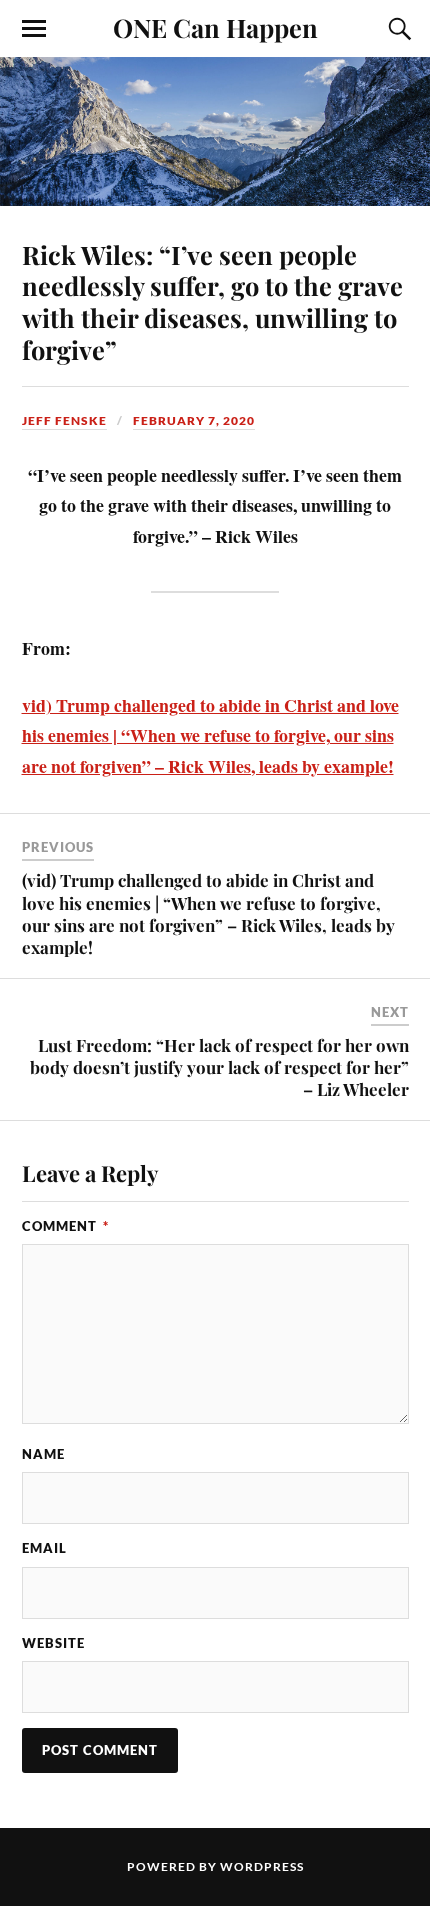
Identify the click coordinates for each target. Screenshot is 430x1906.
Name (43, 1454)
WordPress (262, 1866)
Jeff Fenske (64, 420)
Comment (65, 1226)
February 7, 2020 (194, 420)
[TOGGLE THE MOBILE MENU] (34, 29)
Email (44, 1548)
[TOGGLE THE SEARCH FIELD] (397, 29)
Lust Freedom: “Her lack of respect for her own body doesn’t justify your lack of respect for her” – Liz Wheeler (219, 1067)
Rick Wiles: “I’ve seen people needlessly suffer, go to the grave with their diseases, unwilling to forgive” (212, 302)
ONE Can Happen (215, 27)
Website (53, 1643)
